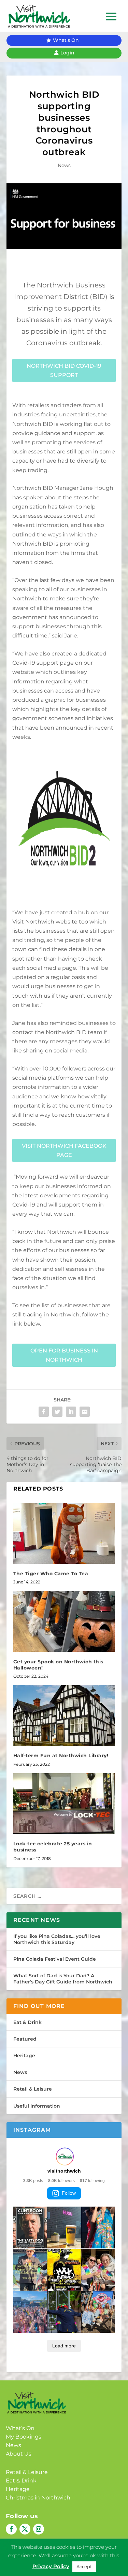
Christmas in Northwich (38, 2498)
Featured (25, 2039)
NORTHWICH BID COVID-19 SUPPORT (64, 370)
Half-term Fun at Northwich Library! (61, 1756)
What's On (66, 40)
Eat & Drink (27, 2022)
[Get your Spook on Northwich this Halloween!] (64, 1621)
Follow (69, 2193)
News (64, 165)
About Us (19, 2454)
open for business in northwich (64, 1355)
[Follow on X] (25, 2529)
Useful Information (37, 2106)
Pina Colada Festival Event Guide (55, 1959)
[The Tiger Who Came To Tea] (64, 1533)
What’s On (20, 2428)
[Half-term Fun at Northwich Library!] (64, 1716)
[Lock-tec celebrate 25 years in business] (64, 1804)
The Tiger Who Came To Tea (51, 1574)
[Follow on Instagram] (39, 2529)
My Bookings (24, 2437)
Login (67, 53)
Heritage (24, 2056)
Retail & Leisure (33, 2089)
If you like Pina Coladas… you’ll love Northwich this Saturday (57, 1939)
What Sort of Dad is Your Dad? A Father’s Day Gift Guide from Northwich (63, 1979)
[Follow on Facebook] (11, 2529)
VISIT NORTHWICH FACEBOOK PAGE (64, 1150)
